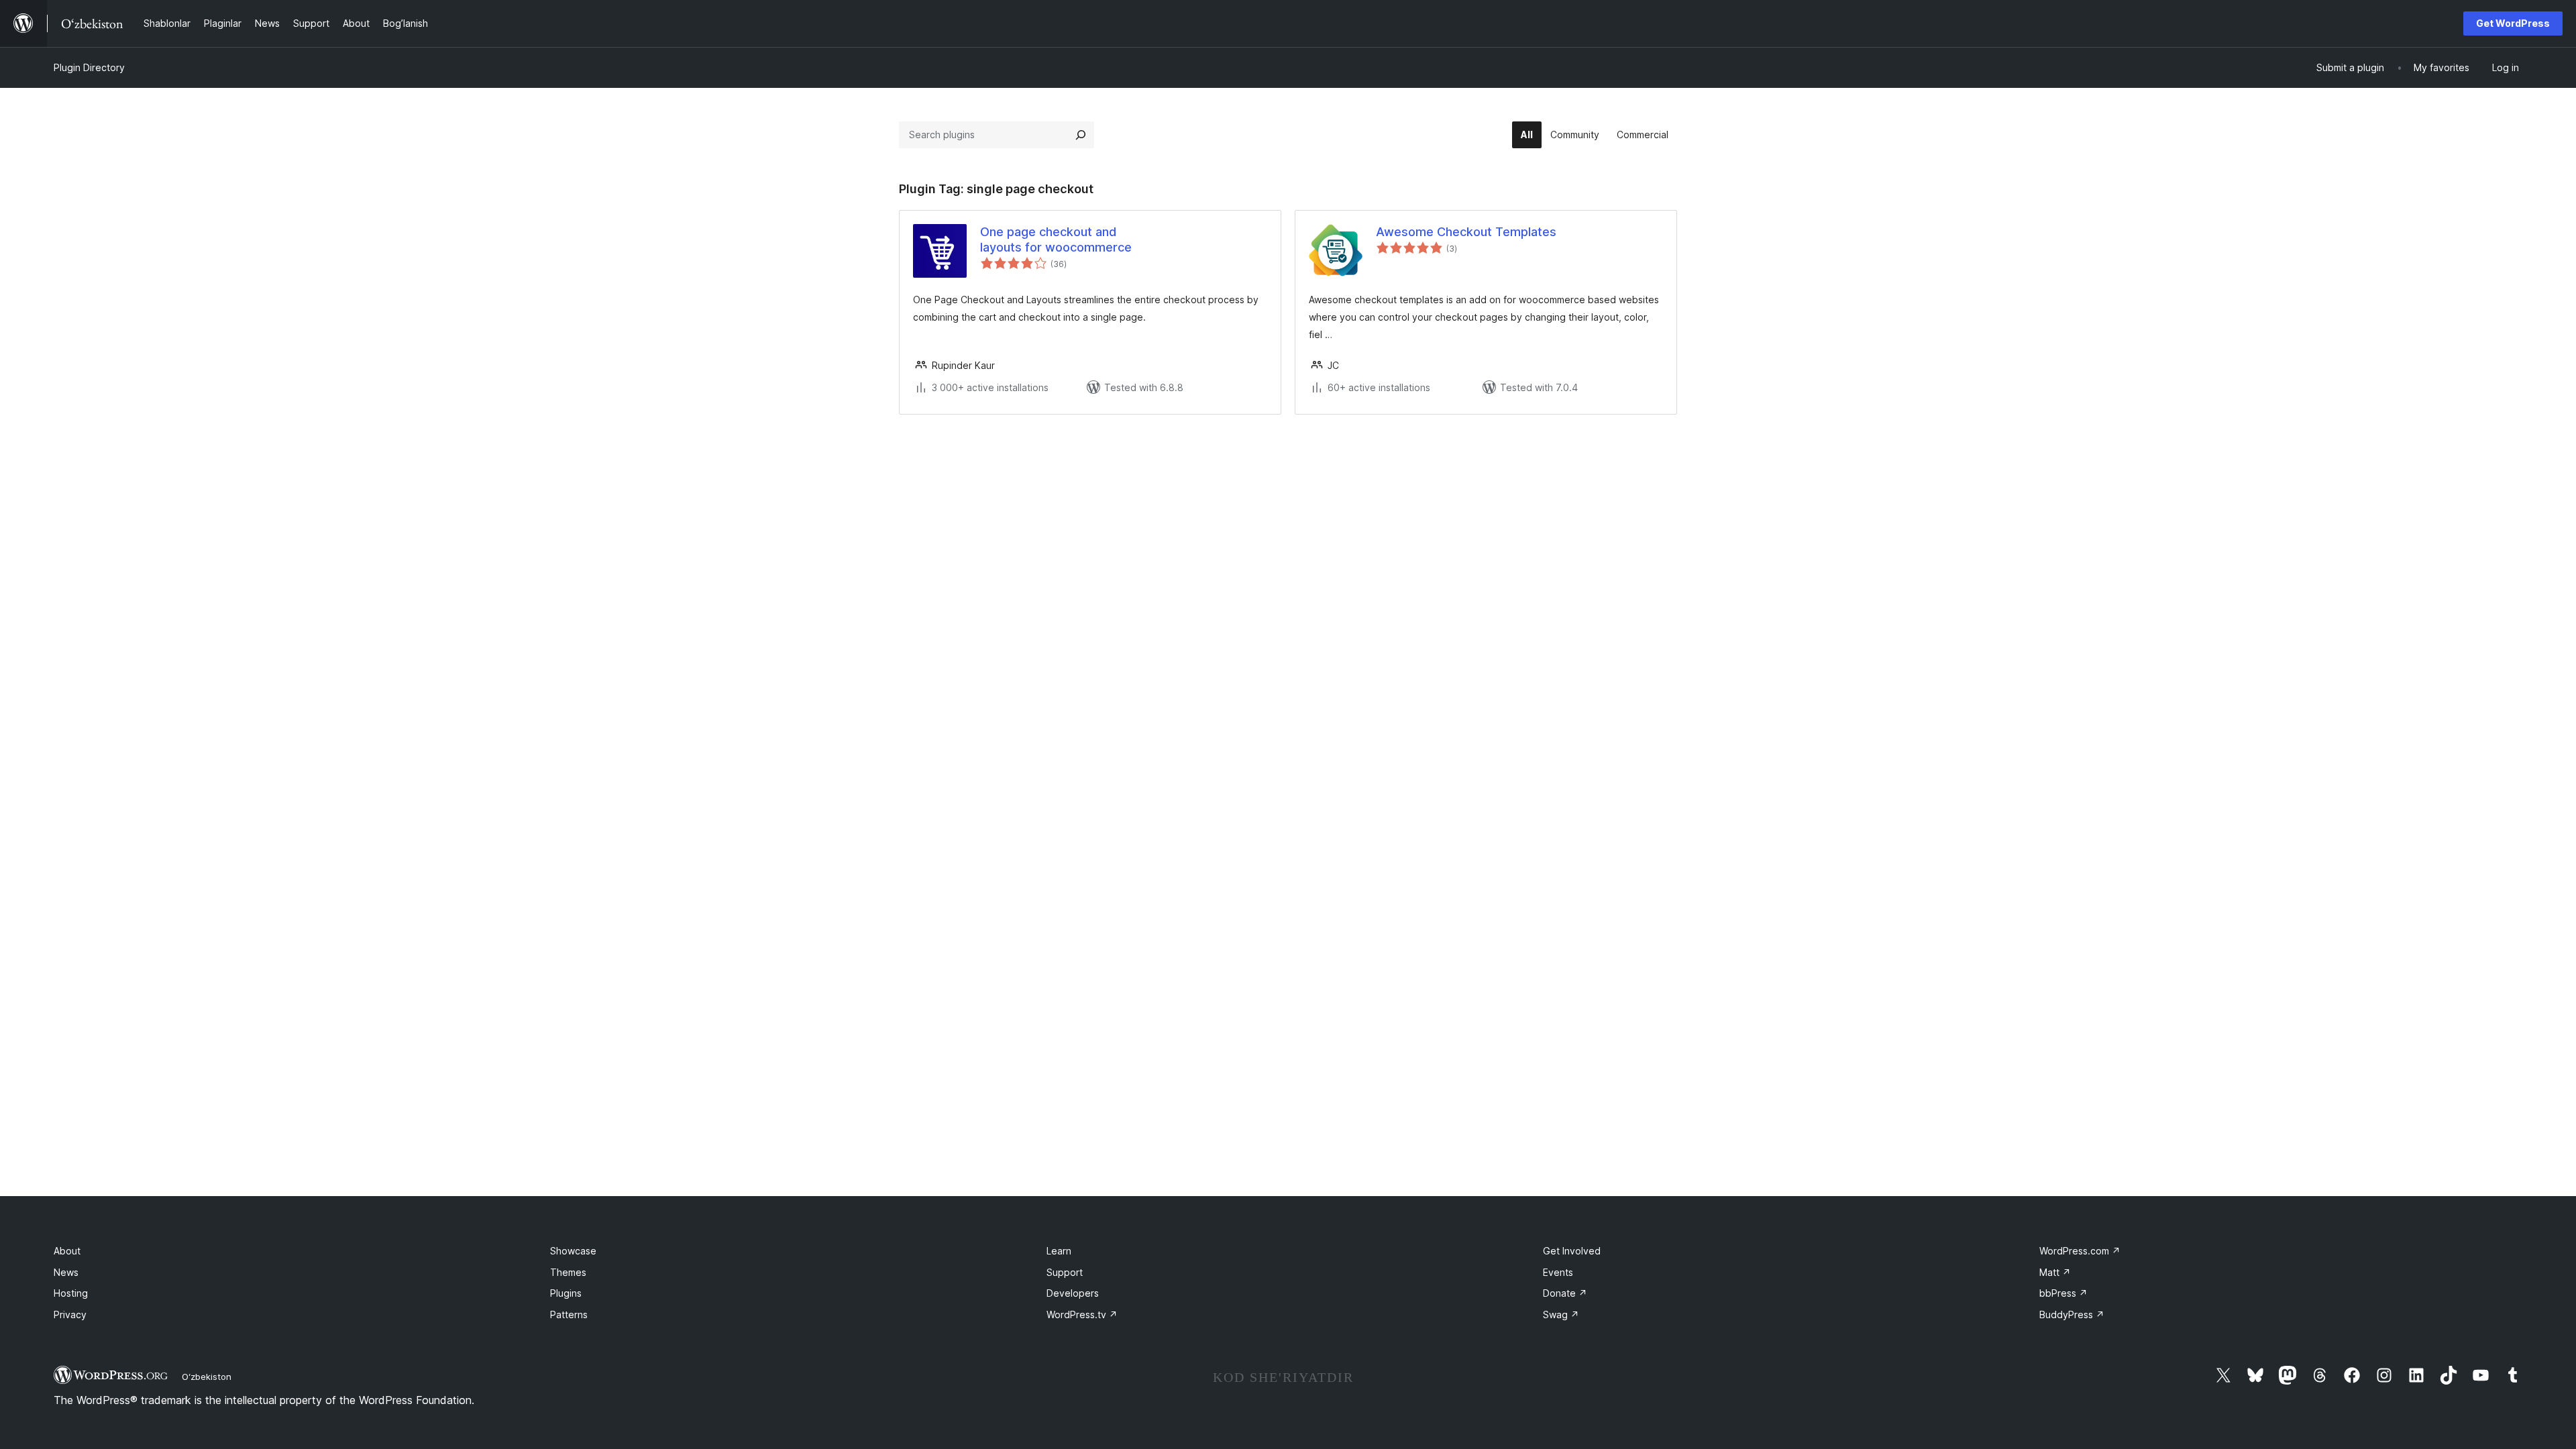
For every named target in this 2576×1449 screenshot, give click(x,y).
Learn (1059, 1251)
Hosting (71, 1293)
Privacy (70, 1314)
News (66, 1272)
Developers (1073, 1293)
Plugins (566, 1293)
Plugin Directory (89, 67)
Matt (2055, 1272)
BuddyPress (2072, 1314)
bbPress (2063, 1293)
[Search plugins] (1081, 135)
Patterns (569, 1314)
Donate (1565, 1293)
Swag (1561, 1314)
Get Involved (1572, 1251)
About (67, 1251)
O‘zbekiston (207, 1377)
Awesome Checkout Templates (1466, 232)
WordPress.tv (1082, 1314)
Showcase (573, 1251)
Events (1558, 1272)
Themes (568, 1272)
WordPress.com (2080, 1251)
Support (1065, 1272)
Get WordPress (2513, 23)
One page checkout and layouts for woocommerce (1056, 239)
